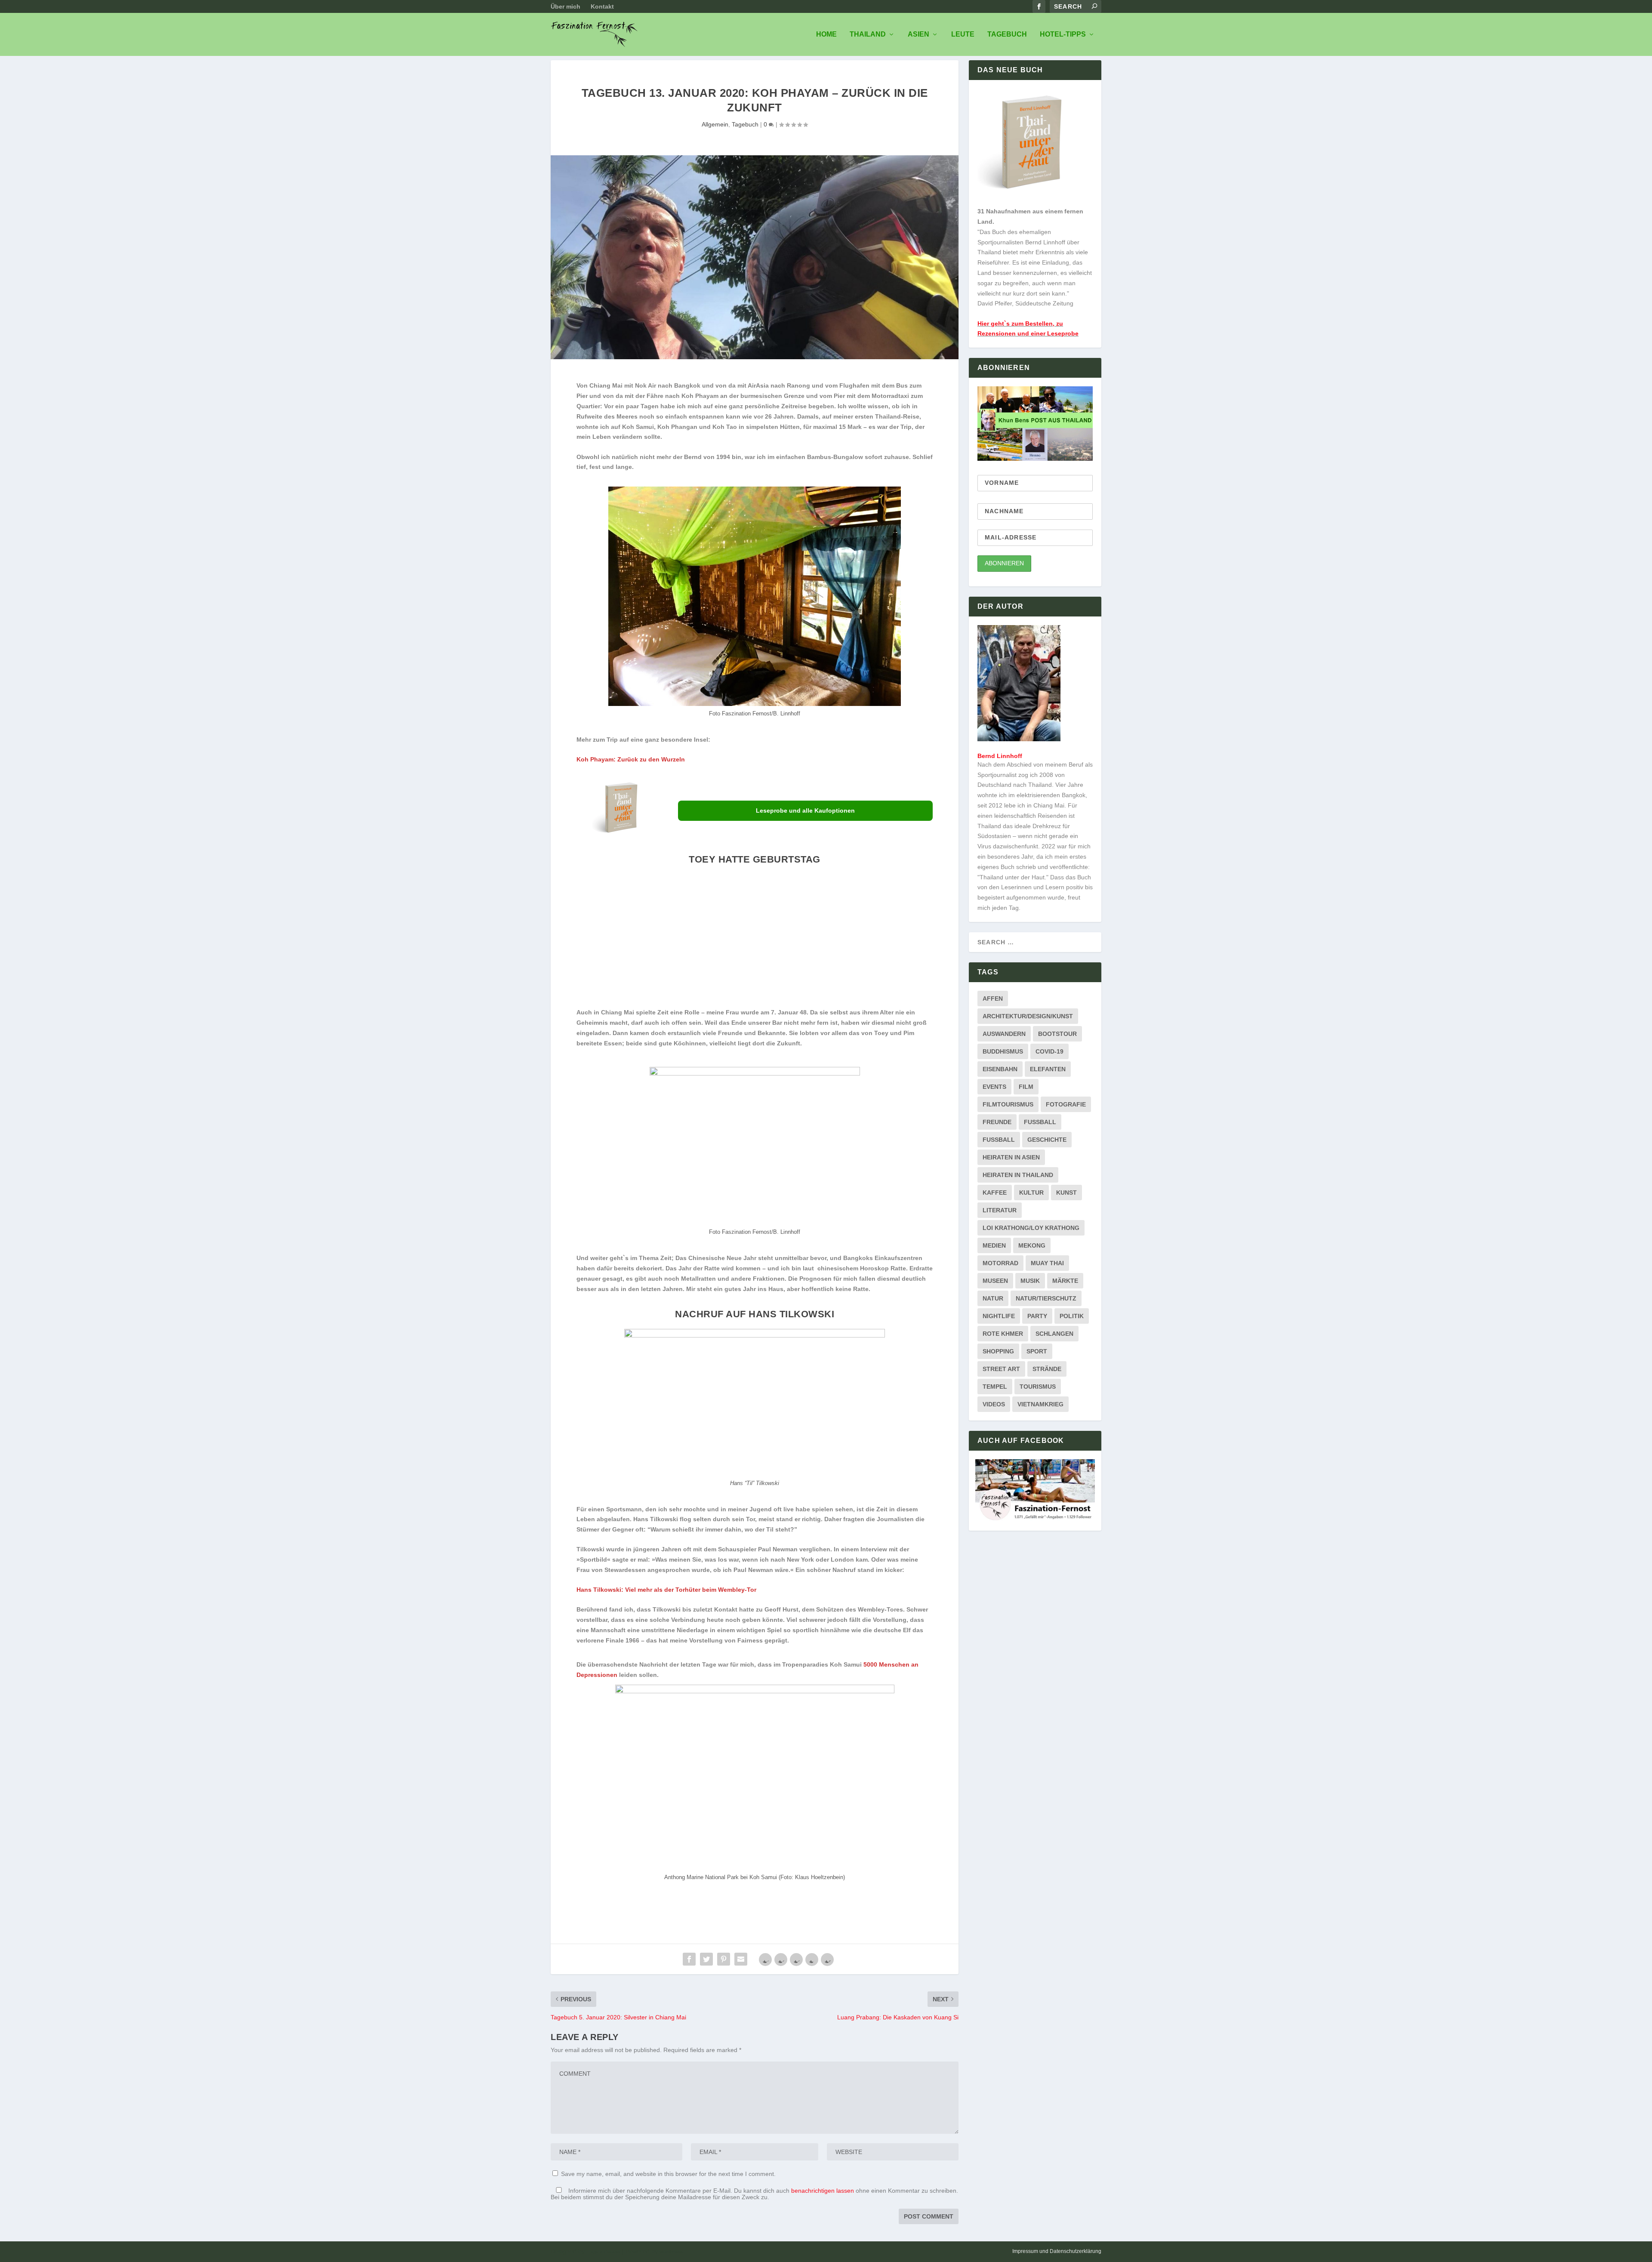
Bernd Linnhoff (1000, 756)
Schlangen (1054, 1334)
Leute (963, 34)
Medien (994, 1245)
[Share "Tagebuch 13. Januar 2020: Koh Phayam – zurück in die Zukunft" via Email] (741, 1959)
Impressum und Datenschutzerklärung (1057, 2251)
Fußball (999, 1140)
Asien (918, 34)
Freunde (997, 1122)
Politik (1072, 1316)
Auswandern (1004, 1034)
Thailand (868, 34)
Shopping (998, 1351)
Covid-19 (1049, 1051)
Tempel (995, 1387)
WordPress (671, 2252)
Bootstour (1057, 1034)
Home (826, 34)
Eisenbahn (1000, 1069)
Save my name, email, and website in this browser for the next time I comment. (668, 2174)
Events (994, 1087)
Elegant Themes (603, 2252)
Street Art (1001, 1369)
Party (1037, 1316)
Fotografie (1066, 1104)
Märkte (1065, 1281)
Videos (994, 1404)
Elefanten (1048, 1069)
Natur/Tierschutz (1046, 1298)
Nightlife (999, 1316)
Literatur (1000, 1210)
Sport (1037, 1351)
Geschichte (1047, 1140)
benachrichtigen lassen (823, 2191)
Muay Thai (1047, 1263)
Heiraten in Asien (1011, 1157)
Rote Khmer (1003, 1334)
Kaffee (995, 1193)
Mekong (1032, 1245)
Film (1026, 1087)
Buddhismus (1003, 1051)
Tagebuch (1007, 34)
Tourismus (1038, 1387)
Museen (995, 1281)
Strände (1047, 1369)
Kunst (1066, 1193)
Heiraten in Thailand (1018, 1175)
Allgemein (715, 124)
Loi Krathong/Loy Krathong (1031, 1228)
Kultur (1031, 1193)
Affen (993, 998)
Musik (1030, 1281)
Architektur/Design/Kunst (1028, 1016)
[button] (621, 939)
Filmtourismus (1008, 1104)
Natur (993, 1298)
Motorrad (1000, 1263)
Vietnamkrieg (1040, 1404)
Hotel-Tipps (1063, 34)
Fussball (1040, 1122)
